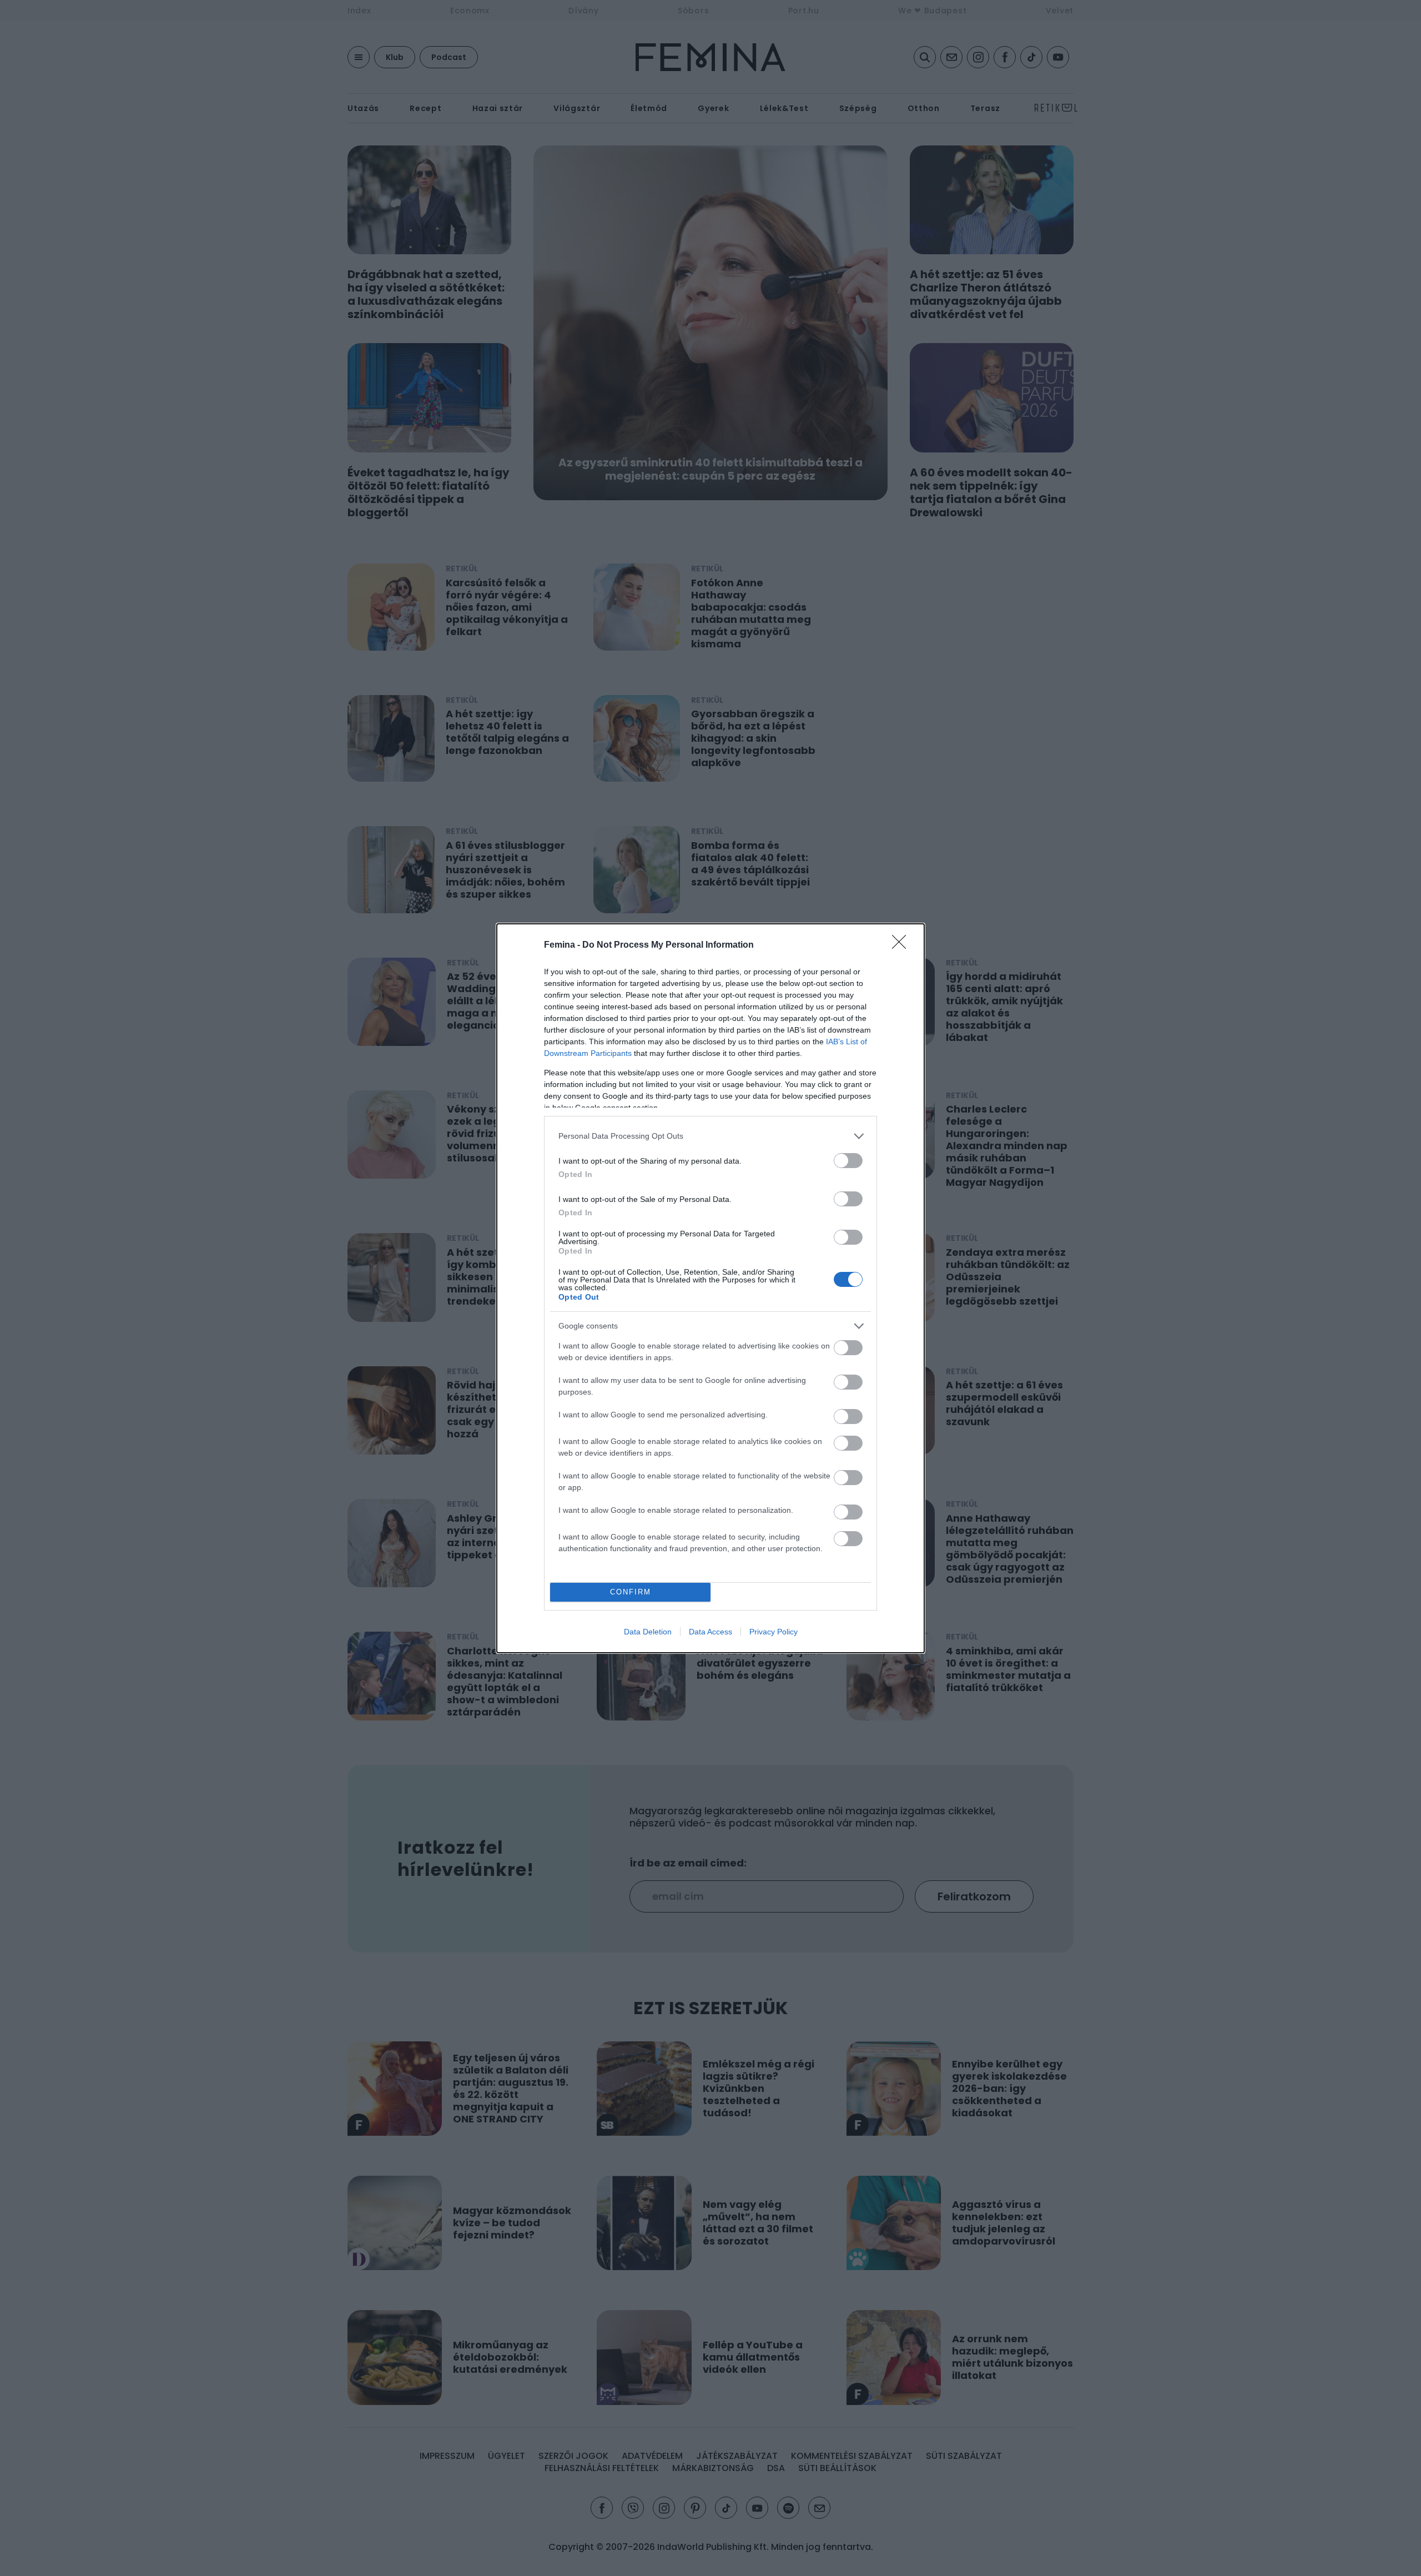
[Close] (903, 945)
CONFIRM (631, 1592)
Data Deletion (648, 1632)
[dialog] (710, 1288)
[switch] (848, 1161)
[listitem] (710, 1136)
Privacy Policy (774, 1632)
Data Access (710, 1632)
